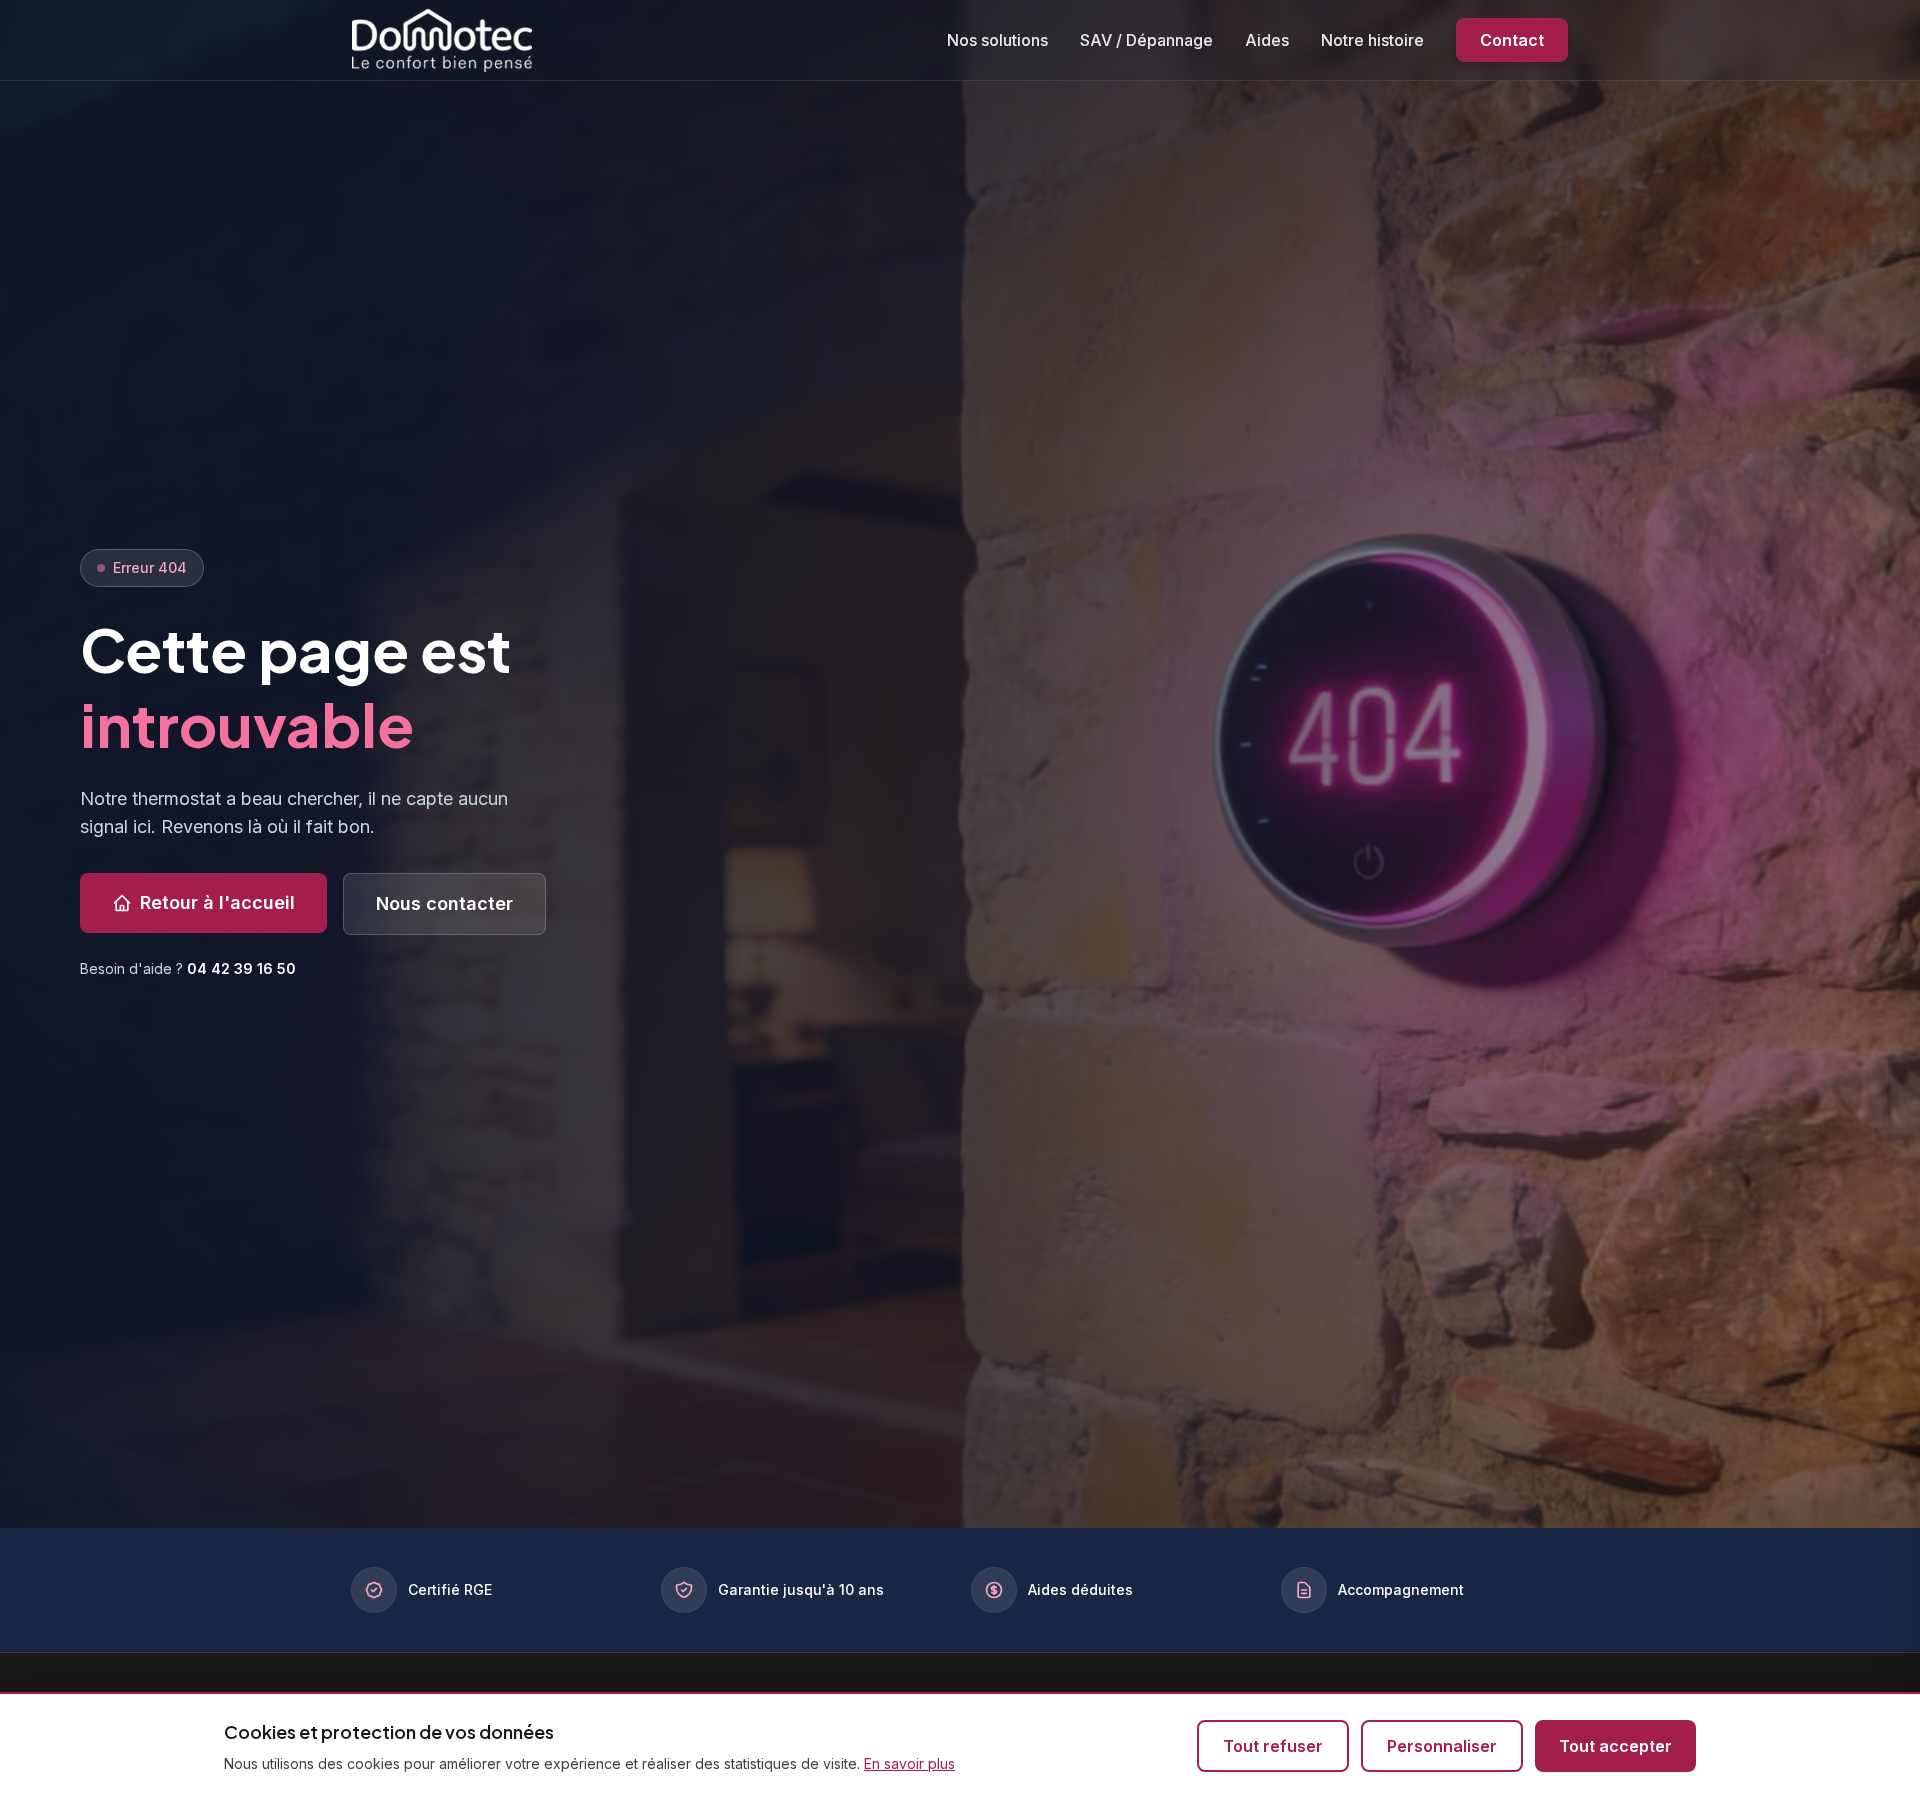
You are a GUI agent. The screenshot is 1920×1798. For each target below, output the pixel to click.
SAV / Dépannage (1146, 40)
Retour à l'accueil (217, 902)
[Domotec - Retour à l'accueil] (442, 39)
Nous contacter (444, 903)
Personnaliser (1442, 1746)
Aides (1267, 40)
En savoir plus (909, 1763)
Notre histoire (1372, 40)
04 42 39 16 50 (241, 968)
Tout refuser (1273, 1746)
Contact (1512, 40)
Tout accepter (1615, 1746)
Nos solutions (997, 40)
